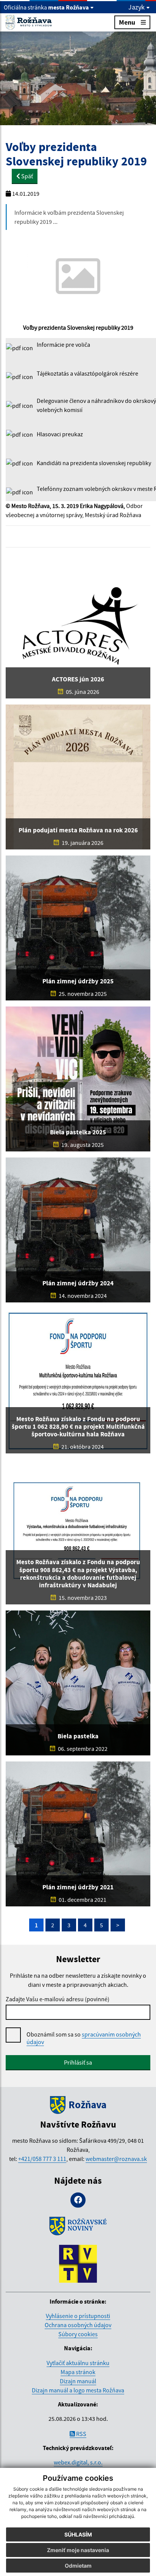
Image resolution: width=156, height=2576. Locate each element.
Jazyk (137, 7)
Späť (27, 176)
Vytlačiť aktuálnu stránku (78, 2363)
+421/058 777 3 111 (42, 2159)
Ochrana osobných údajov (78, 2325)
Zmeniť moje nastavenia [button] (78, 2550)
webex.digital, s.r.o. (78, 2462)
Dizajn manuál (78, 2381)
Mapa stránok (78, 2372)
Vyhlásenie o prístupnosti (78, 2316)
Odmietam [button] (78, 2566)
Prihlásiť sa (78, 2062)
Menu (127, 22)
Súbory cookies (78, 2334)
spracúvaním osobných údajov (84, 2038)
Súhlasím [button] (78, 2534)
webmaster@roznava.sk (116, 2159)
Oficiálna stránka (46, 7)
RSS (81, 2434)
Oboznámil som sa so (84, 2038)
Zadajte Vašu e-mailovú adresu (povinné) (58, 1999)
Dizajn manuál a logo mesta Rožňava (78, 2390)
